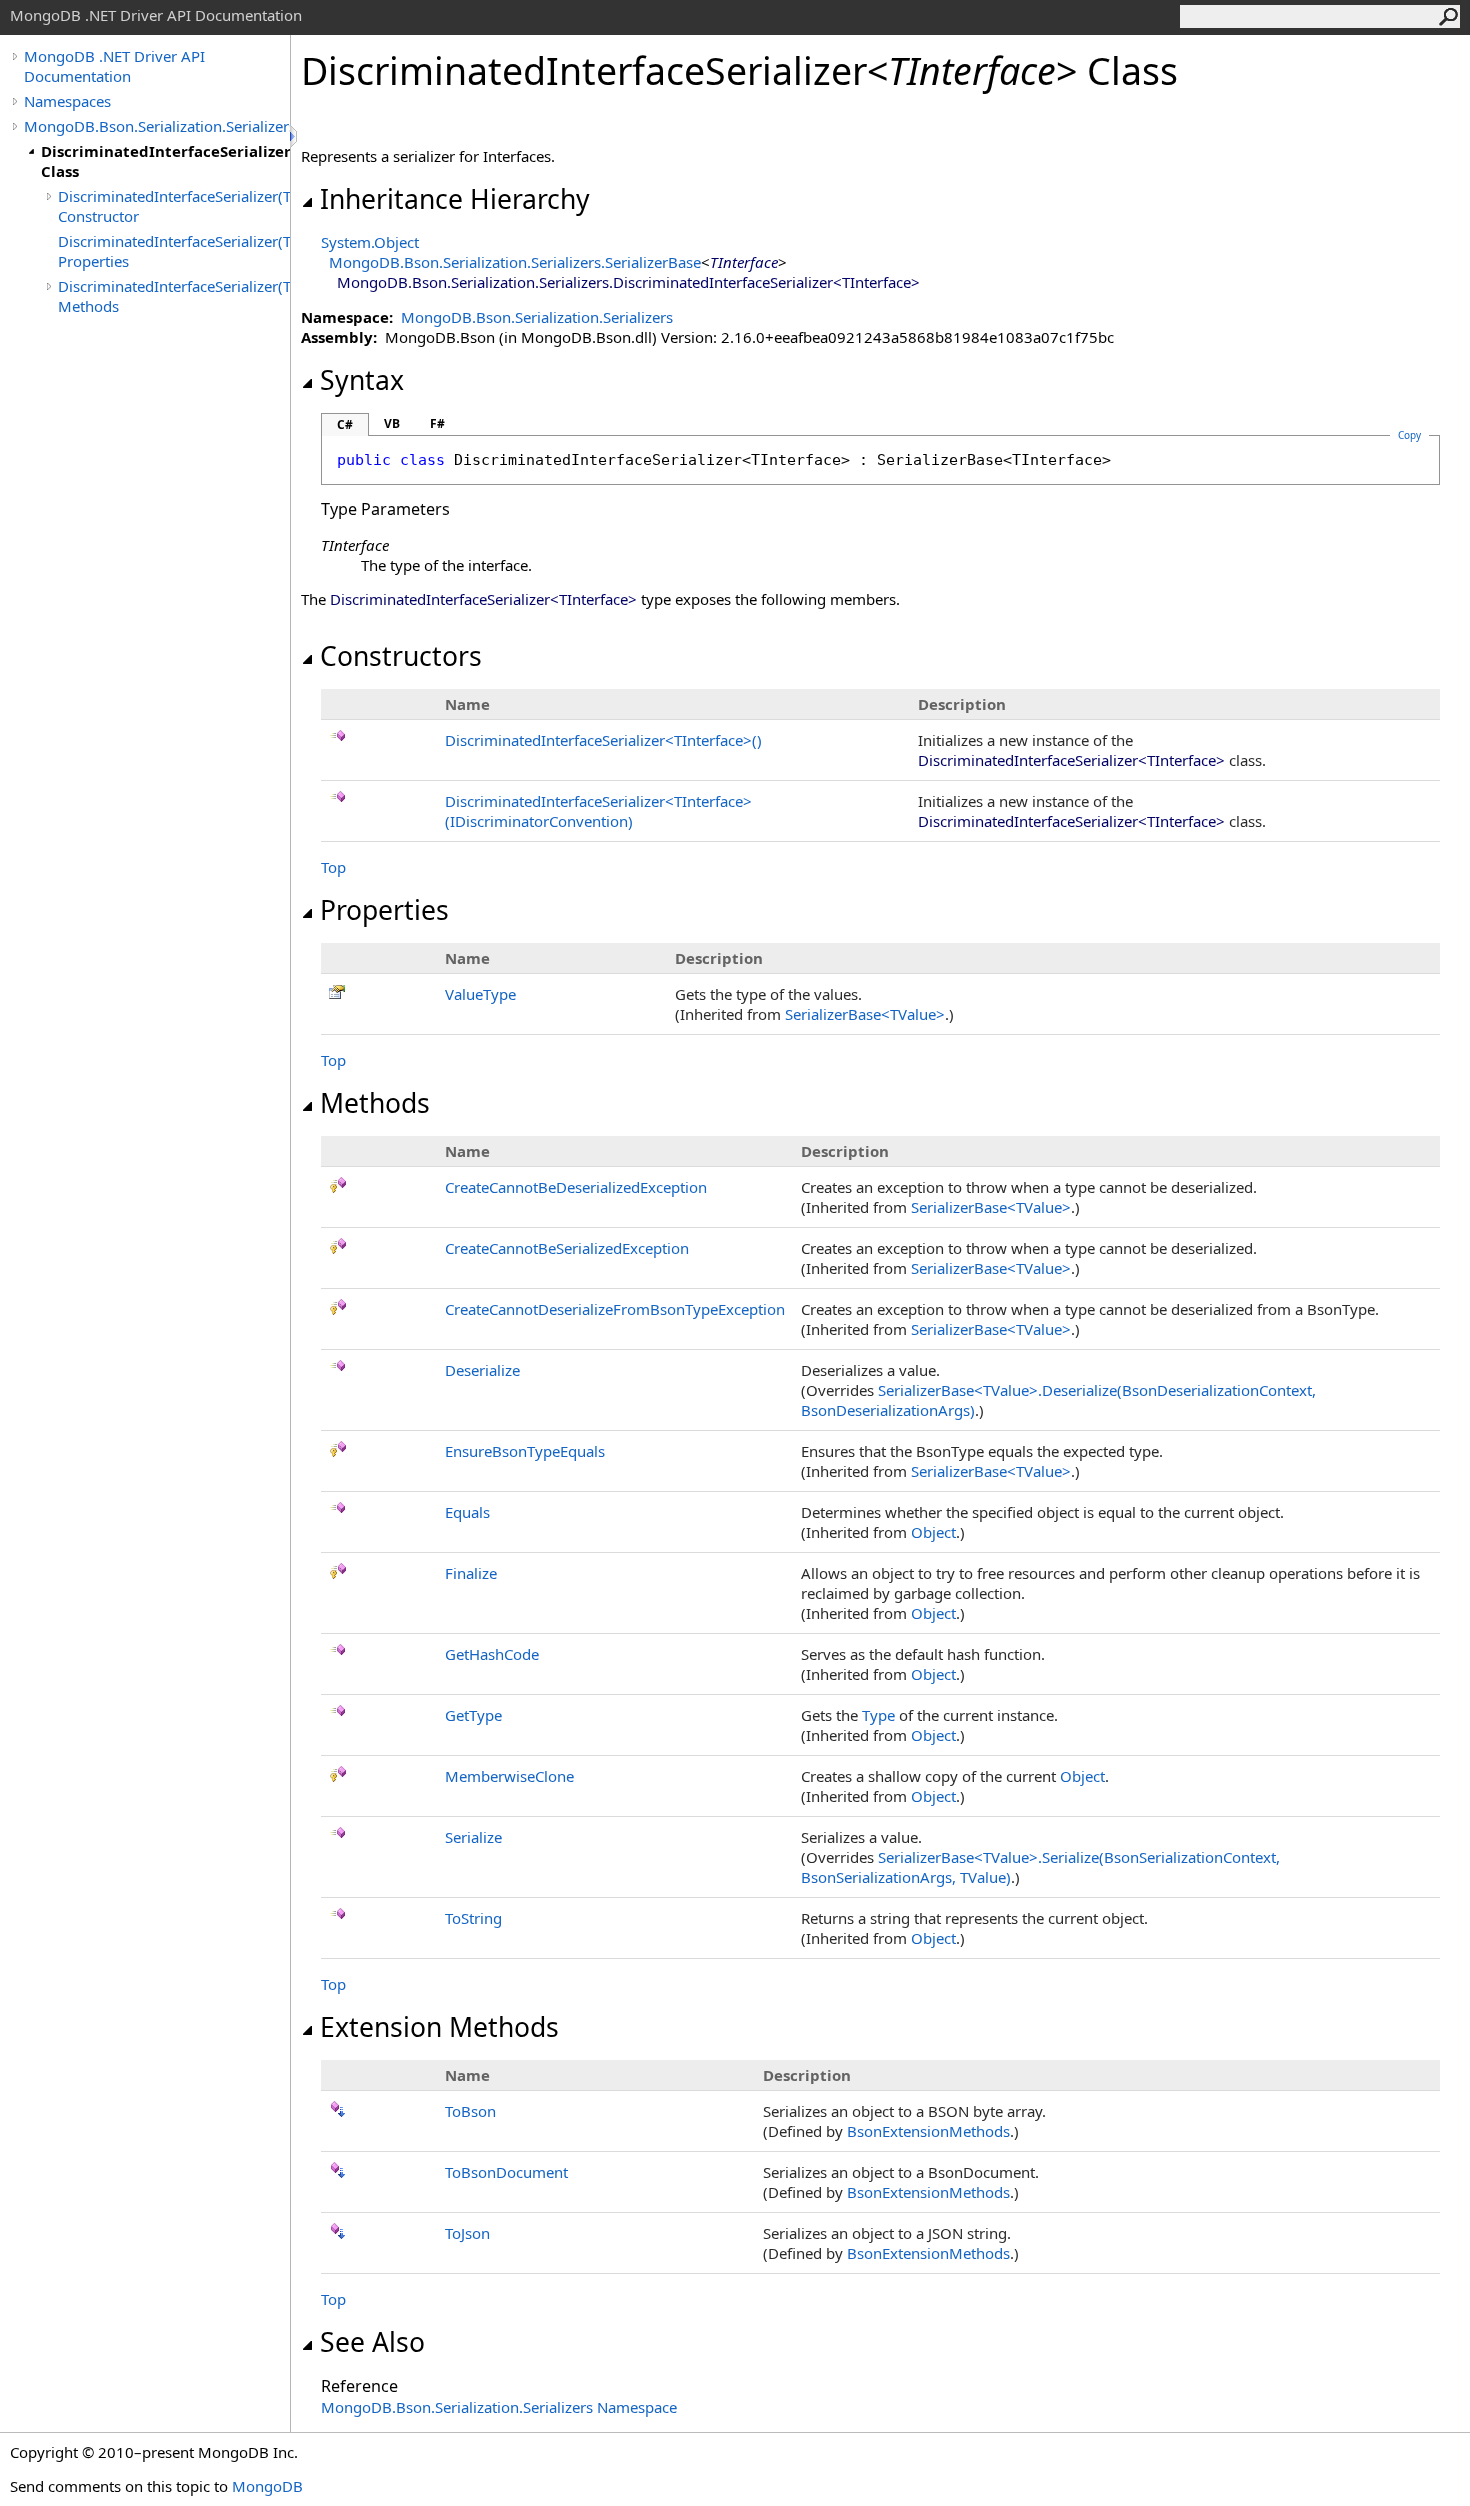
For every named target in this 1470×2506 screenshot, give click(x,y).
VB (392, 423)
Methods (375, 1103)
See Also (372, 2342)
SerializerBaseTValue (865, 1014)
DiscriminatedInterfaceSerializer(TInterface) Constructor (174, 206)
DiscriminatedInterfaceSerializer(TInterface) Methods (174, 296)
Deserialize (482, 1370)
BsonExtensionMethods (928, 2131)
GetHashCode (492, 1654)
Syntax (362, 380)
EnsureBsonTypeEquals (525, 1451)
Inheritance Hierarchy (455, 199)
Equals (467, 1512)
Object (933, 1532)
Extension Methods (439, 2027)
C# (345, 424)
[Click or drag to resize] (295, 136)
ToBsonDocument (506, 2172)
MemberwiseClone (509, 1776)
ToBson (470, 2111)
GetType (473, 1715)
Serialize (473, 1837)
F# (437, 423)
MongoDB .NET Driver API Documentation (114, 66)
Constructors (401, 656)
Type (878, 1715)
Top (333, 867)
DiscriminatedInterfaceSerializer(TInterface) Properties (174, 251)
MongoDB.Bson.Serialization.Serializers (157, 126)
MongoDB (267, 2486)
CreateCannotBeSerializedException (567, 1248)
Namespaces (67, 101)
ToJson (467, 2233)
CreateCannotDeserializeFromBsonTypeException (615, 1309)
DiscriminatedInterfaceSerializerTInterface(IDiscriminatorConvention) (598, 811)
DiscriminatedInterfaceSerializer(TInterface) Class (165, 161)
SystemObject (370, 242)
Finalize (471, 1573)
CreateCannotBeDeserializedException (576, 1187)
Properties (384, 910)
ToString (473, 1918)
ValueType (480, 994)
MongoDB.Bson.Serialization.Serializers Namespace (499, 2407)
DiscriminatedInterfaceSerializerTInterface (603, 740)
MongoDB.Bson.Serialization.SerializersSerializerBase (515, 262)
